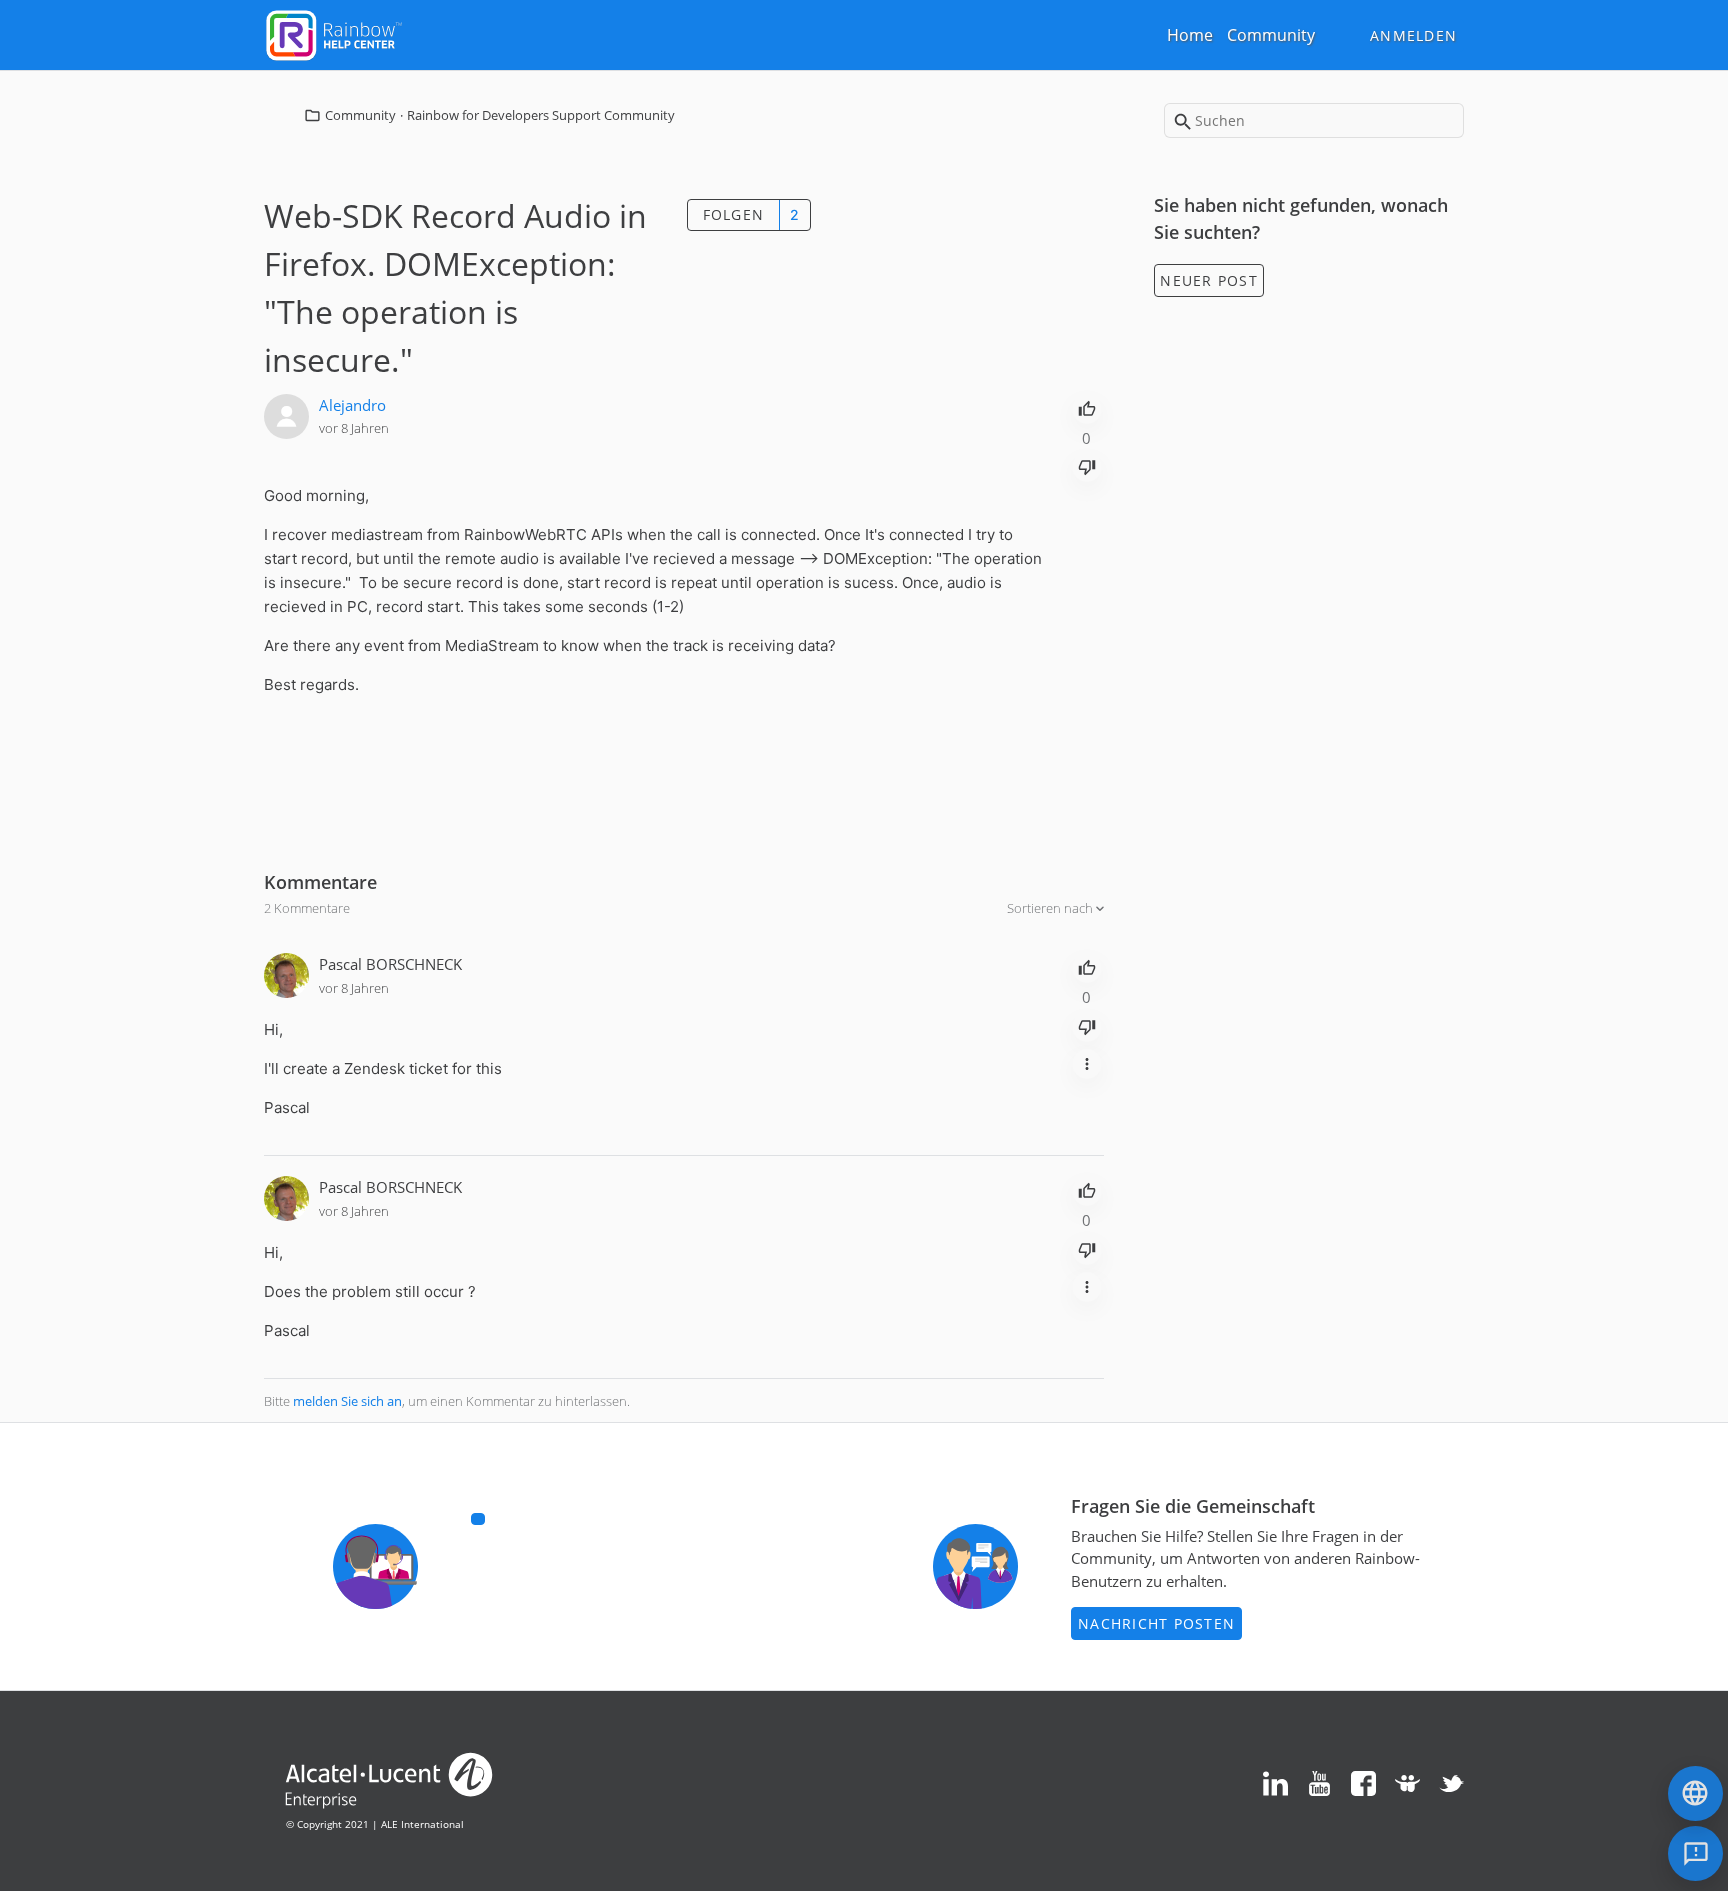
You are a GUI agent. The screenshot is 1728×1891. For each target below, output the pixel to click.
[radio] (1087, 407)
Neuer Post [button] (1209, 280)
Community (1271, 35)
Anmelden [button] (1413, 35)
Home (1190, 35)
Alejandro (352, 405)
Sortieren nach (1051, 908)
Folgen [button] (734, 214)
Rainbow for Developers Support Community (541, 115)
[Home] (334, 33)
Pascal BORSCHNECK (390, 964)
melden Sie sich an (347, 1401)
